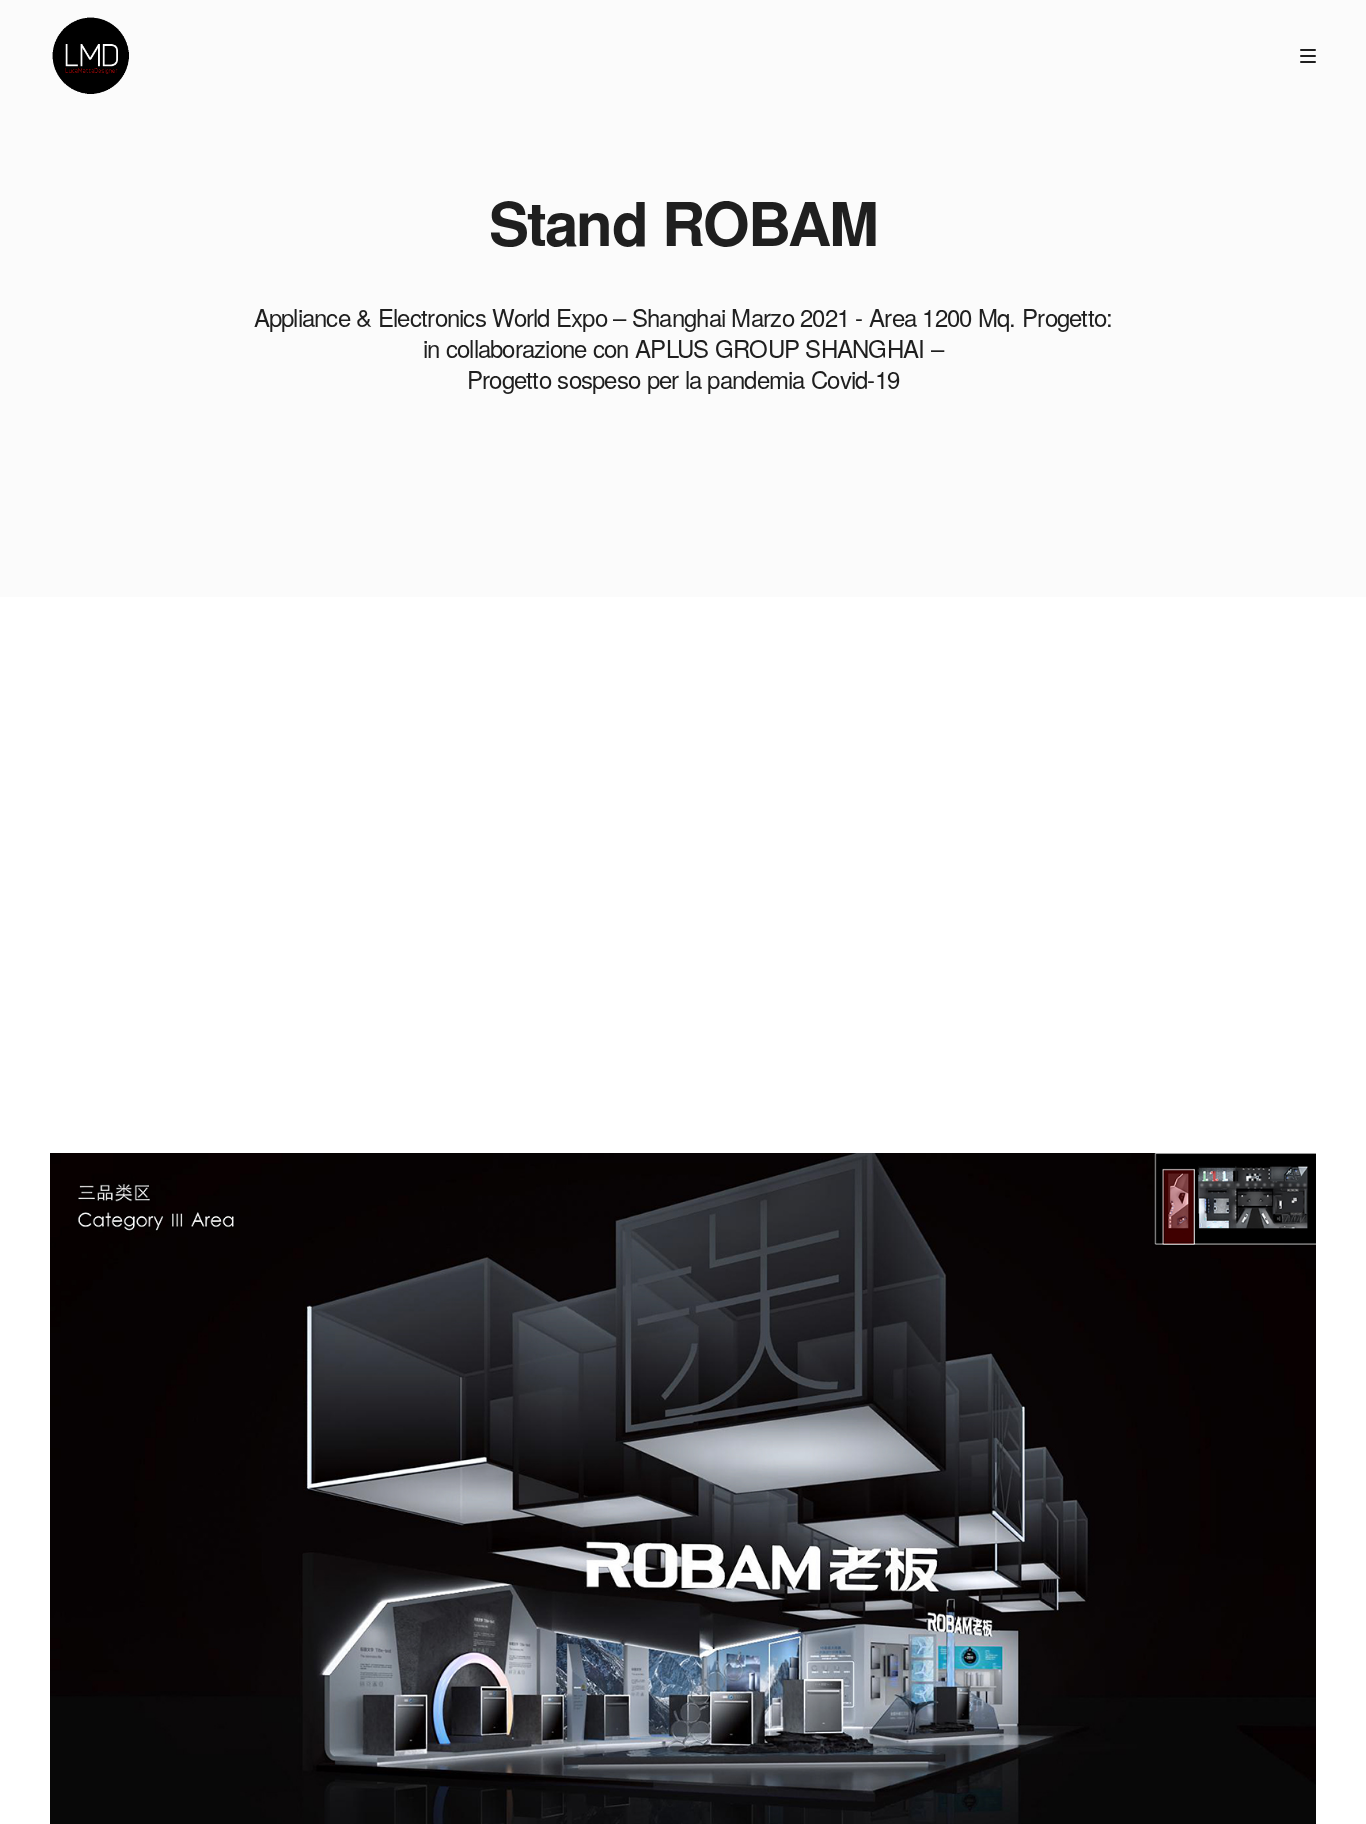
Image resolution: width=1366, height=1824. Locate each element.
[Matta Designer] (90, 55)
